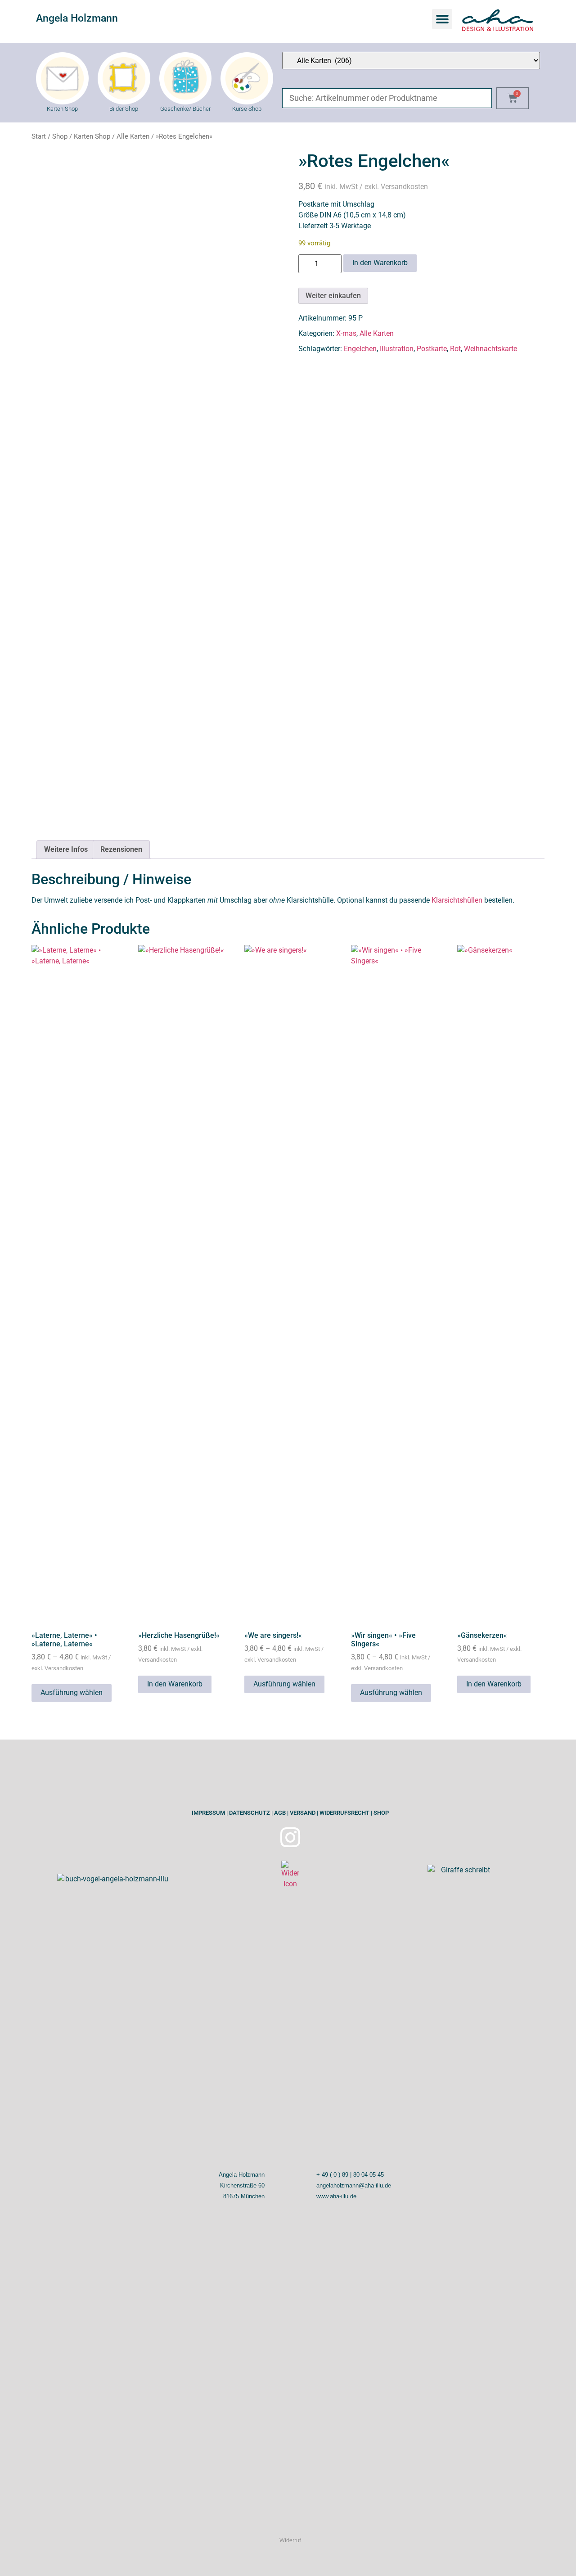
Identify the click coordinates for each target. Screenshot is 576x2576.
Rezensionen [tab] (121, 849)
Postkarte (432, 349)
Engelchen (360, 349)
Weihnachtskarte (490, 349)
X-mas (346, 333)
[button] (442, 19)
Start (39, 136)
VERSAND (302, 1813)
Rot (455, 349)
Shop (60, 136)
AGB (279, 1813)
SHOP (380, 1813)
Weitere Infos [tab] (66, 849)
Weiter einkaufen (333, 296)
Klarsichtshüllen (457, 900)
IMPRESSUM (208, 1813)
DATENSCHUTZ (249, 1813)
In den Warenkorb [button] (175, 1684)
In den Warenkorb (380, 263)
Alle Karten (133, 136)
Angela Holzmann (77, 18)
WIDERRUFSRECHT (344, 1813)
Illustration (397, 349)
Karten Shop (92, 136)
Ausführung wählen (72, 1692)
